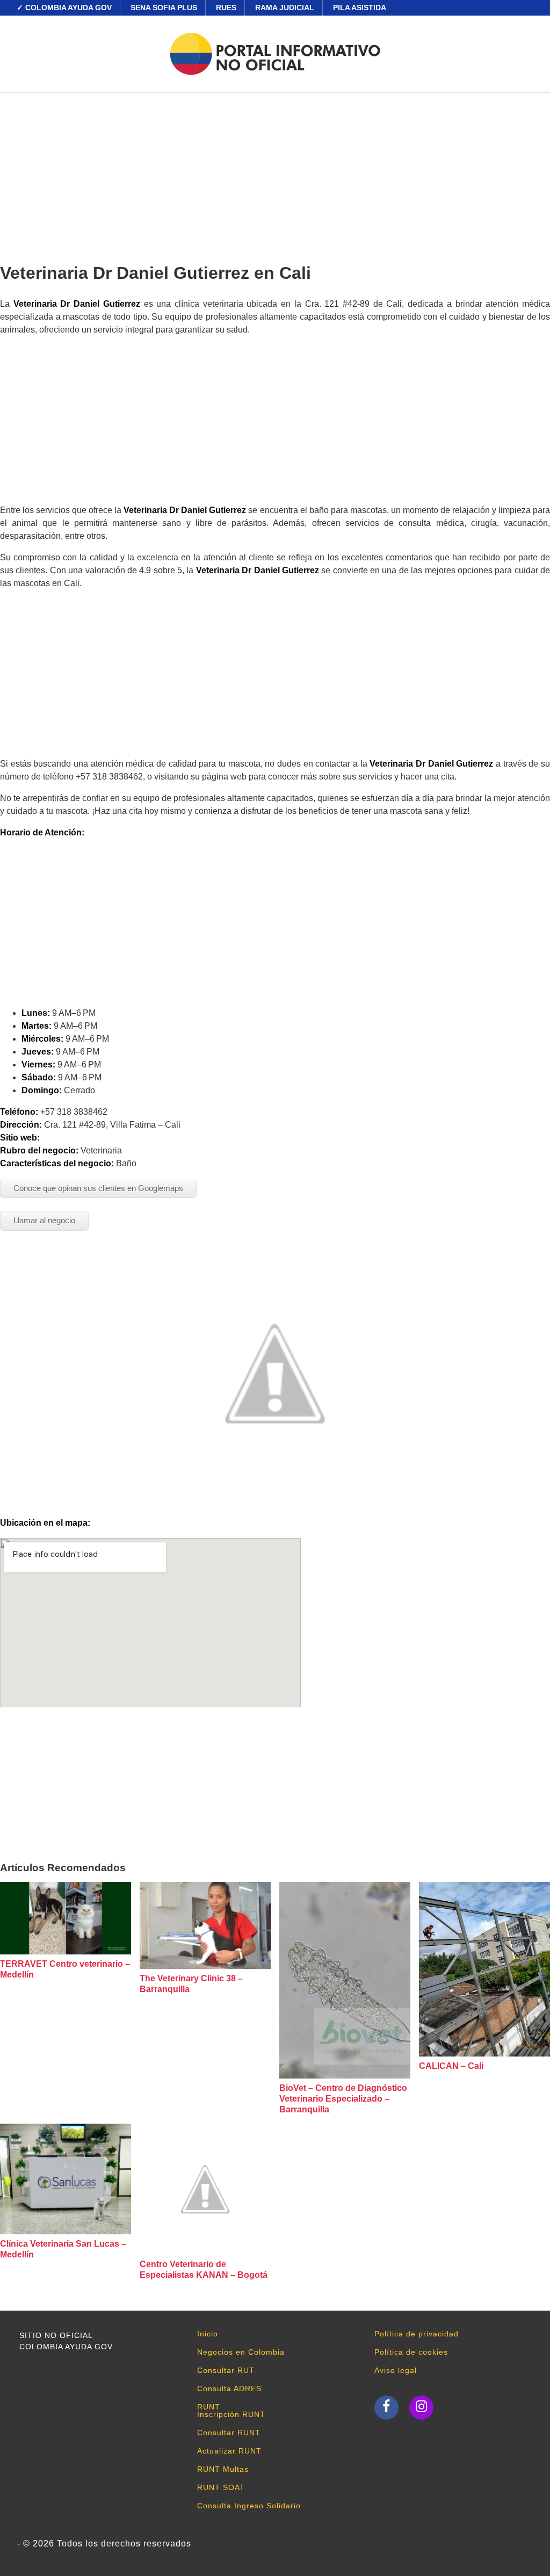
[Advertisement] (275, 174)
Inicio (208, 2334)
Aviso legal (396, 2370)
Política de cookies (411, 2352)
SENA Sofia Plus (164, 8)
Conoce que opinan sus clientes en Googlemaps (98, 1188)
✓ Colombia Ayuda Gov (64, 8)
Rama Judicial (285, 8)
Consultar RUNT (229, 2433)
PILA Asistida (360, 8)
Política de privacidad (417, 2334)
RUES (226, 8)
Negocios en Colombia (241, 2352)
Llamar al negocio (44, 1220)
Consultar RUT (226, 2370)
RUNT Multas (223, 2469)
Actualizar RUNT (229, 2451)
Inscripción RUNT (231, 2414)
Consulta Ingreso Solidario (249, 2506)
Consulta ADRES (229, 2389)
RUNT (209, 2407)
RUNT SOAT (221, 2487)
